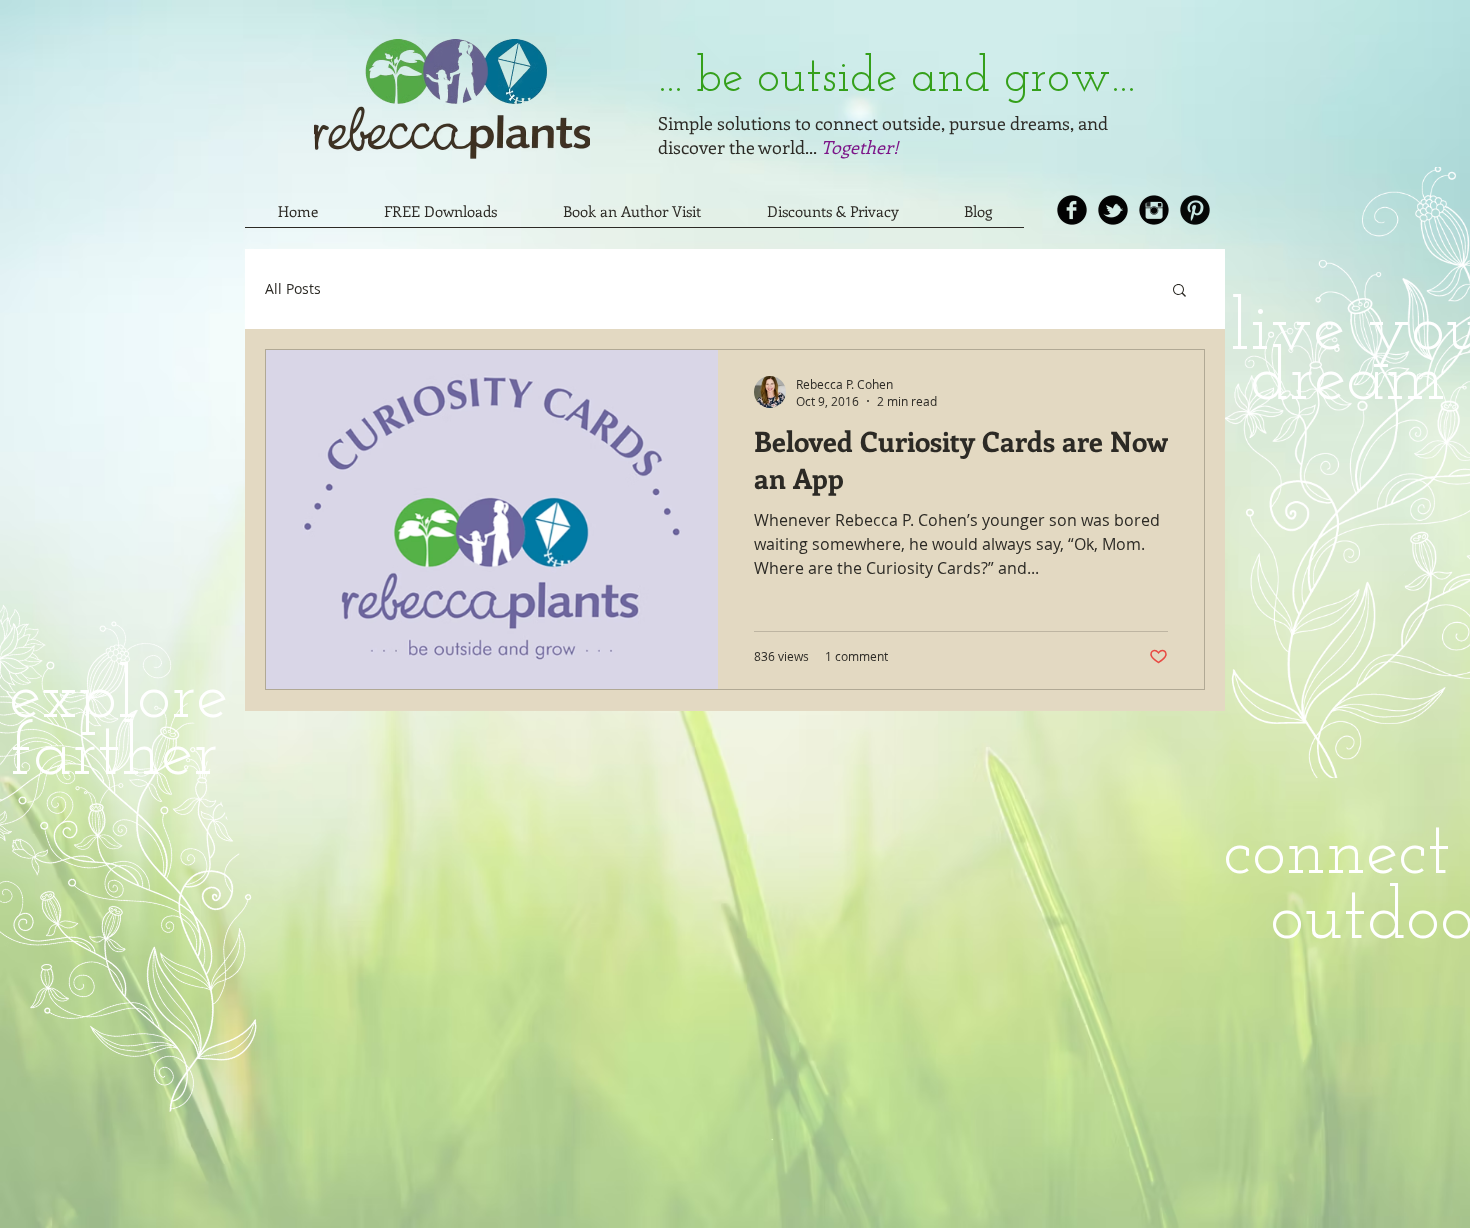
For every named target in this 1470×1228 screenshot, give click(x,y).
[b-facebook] (1072, 210)
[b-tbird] (1113, 210)
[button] (1179, 291)
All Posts (293, 289)
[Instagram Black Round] (1154, 210)
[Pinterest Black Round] (1195, 210)
